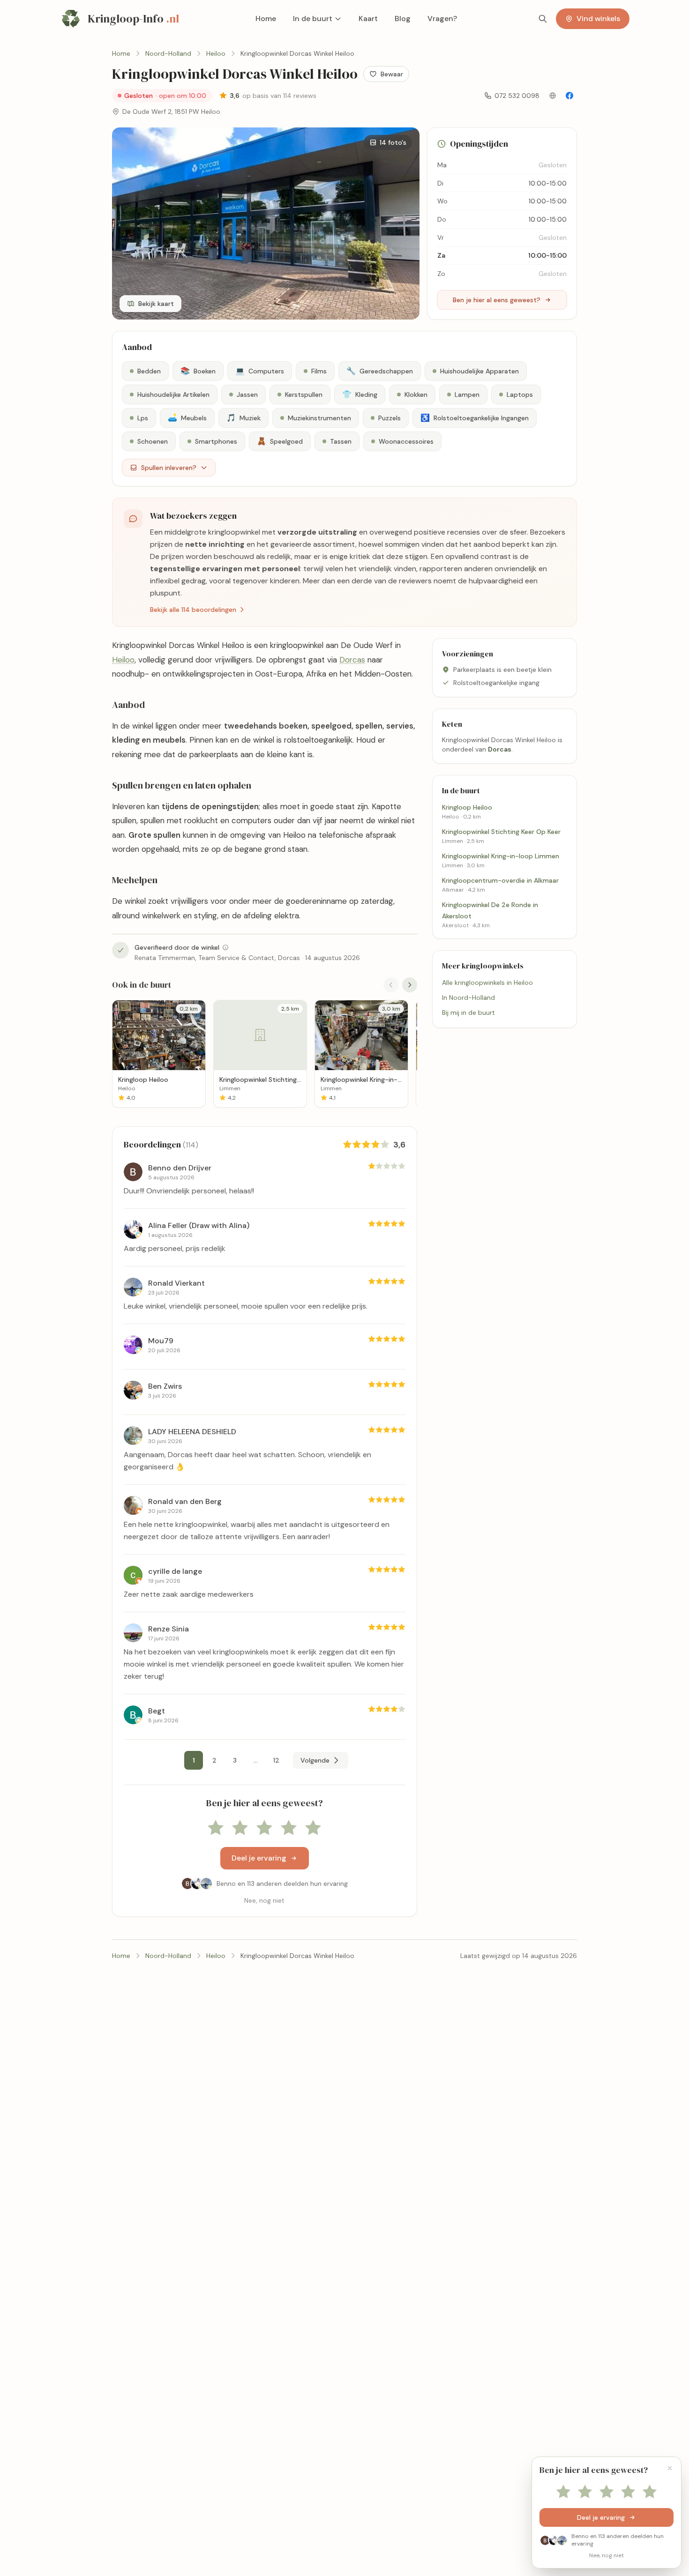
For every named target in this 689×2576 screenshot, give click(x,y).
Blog (403, 19)
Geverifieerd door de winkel (177, 947)
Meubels (187, 418)
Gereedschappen (380, 371)
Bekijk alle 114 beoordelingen (193, 610)
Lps (143, 418)
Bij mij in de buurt (468, 1013)
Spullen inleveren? (169, 468)
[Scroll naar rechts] (410, 985)
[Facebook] (569, 96)
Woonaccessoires (406, 441)
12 (276, 1760)
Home (266, 19)
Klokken (416, 395)
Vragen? (442, 19)
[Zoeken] (543, 19)
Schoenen (153, 441)
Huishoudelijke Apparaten (479, 371)
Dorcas (352, 660)
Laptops (520, 395)
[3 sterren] (264, 1828)
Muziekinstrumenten (319, 418)
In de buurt (313, 19)
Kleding (360, 394)
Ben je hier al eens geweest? (497, 300)
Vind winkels (598, 19)
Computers (260, 371)
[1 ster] (216, 1828)
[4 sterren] (289, 1828)
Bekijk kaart (156, 304)
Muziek (243, 418)
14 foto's (393, 142)
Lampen (467, 395)
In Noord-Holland (468, 998)
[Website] (553, 96)
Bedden (149, 371)
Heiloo (123, 660)
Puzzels (389, 418)
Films (319, 371)
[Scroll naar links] (391, 985)
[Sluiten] (670, 2468)
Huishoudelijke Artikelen (173, 395)
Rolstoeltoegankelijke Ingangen (475, 418)
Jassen (247, 395)
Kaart (368, 19)
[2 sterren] (240, 1828)
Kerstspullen (304, 395)
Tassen (341, 441)
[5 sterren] (313, 1828)
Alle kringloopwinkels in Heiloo (487, 983)
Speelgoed (280, 441)
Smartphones (216, 441)
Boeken (198, 371)
